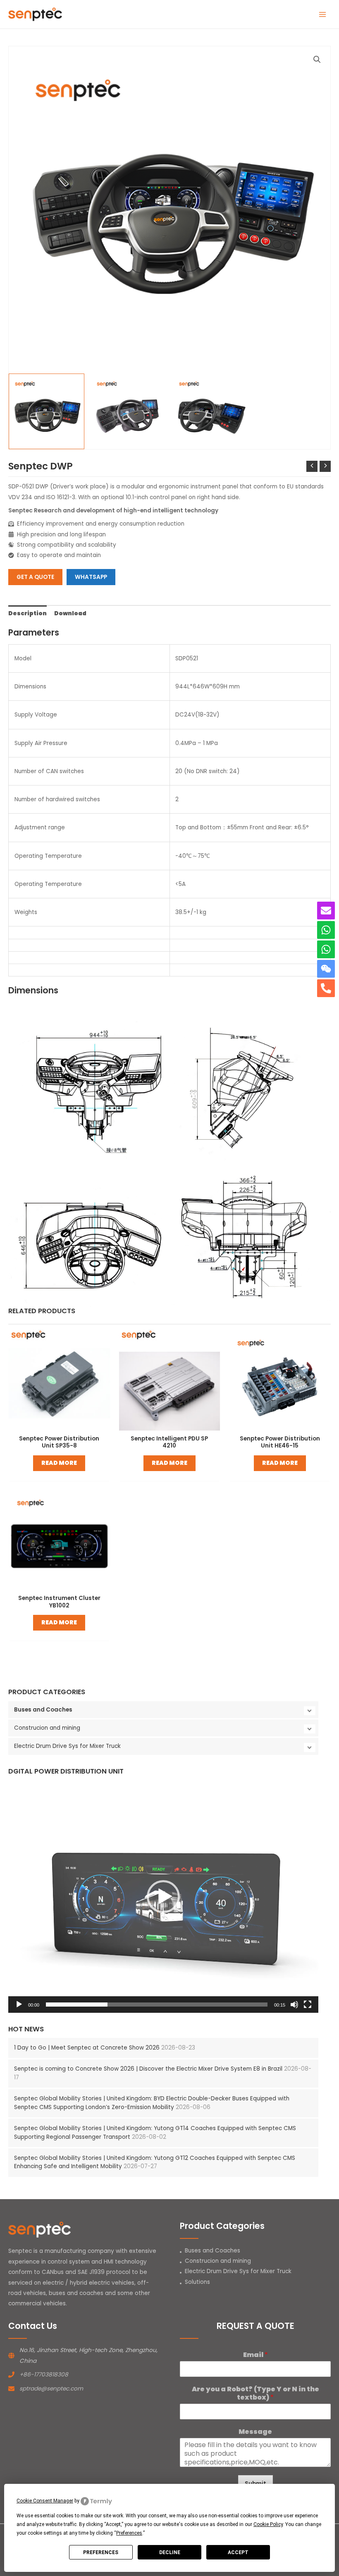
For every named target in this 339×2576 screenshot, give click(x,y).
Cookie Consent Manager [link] (45, 2501)
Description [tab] (27, 613)
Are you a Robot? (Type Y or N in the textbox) (255, 2394)
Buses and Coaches (43, 1710)
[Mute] (294, 2005)
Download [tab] (70, 613)
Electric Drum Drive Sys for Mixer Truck (67, 1746)
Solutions (197, 2282)
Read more (59, 1463)
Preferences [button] (129, 2533)
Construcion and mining (47, 1728)
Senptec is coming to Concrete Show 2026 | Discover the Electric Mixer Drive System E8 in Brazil (148, 2069)
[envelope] (326, 911)
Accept (238, 2552)
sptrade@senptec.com (51, 2389)
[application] (163, 1896)
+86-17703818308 (44, 2375)
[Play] (19, 2005)
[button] (163, 1897)
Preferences (101, 2552)
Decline (170, 2552)
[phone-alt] (326, 988)
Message (255, 2432)
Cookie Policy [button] (268, 2524)
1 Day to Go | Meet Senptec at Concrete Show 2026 (87, 2048)
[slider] (157, 2005)
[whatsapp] (326, 930)
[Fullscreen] (308, 2005)
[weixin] (326, 969)
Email (255, 2355)
